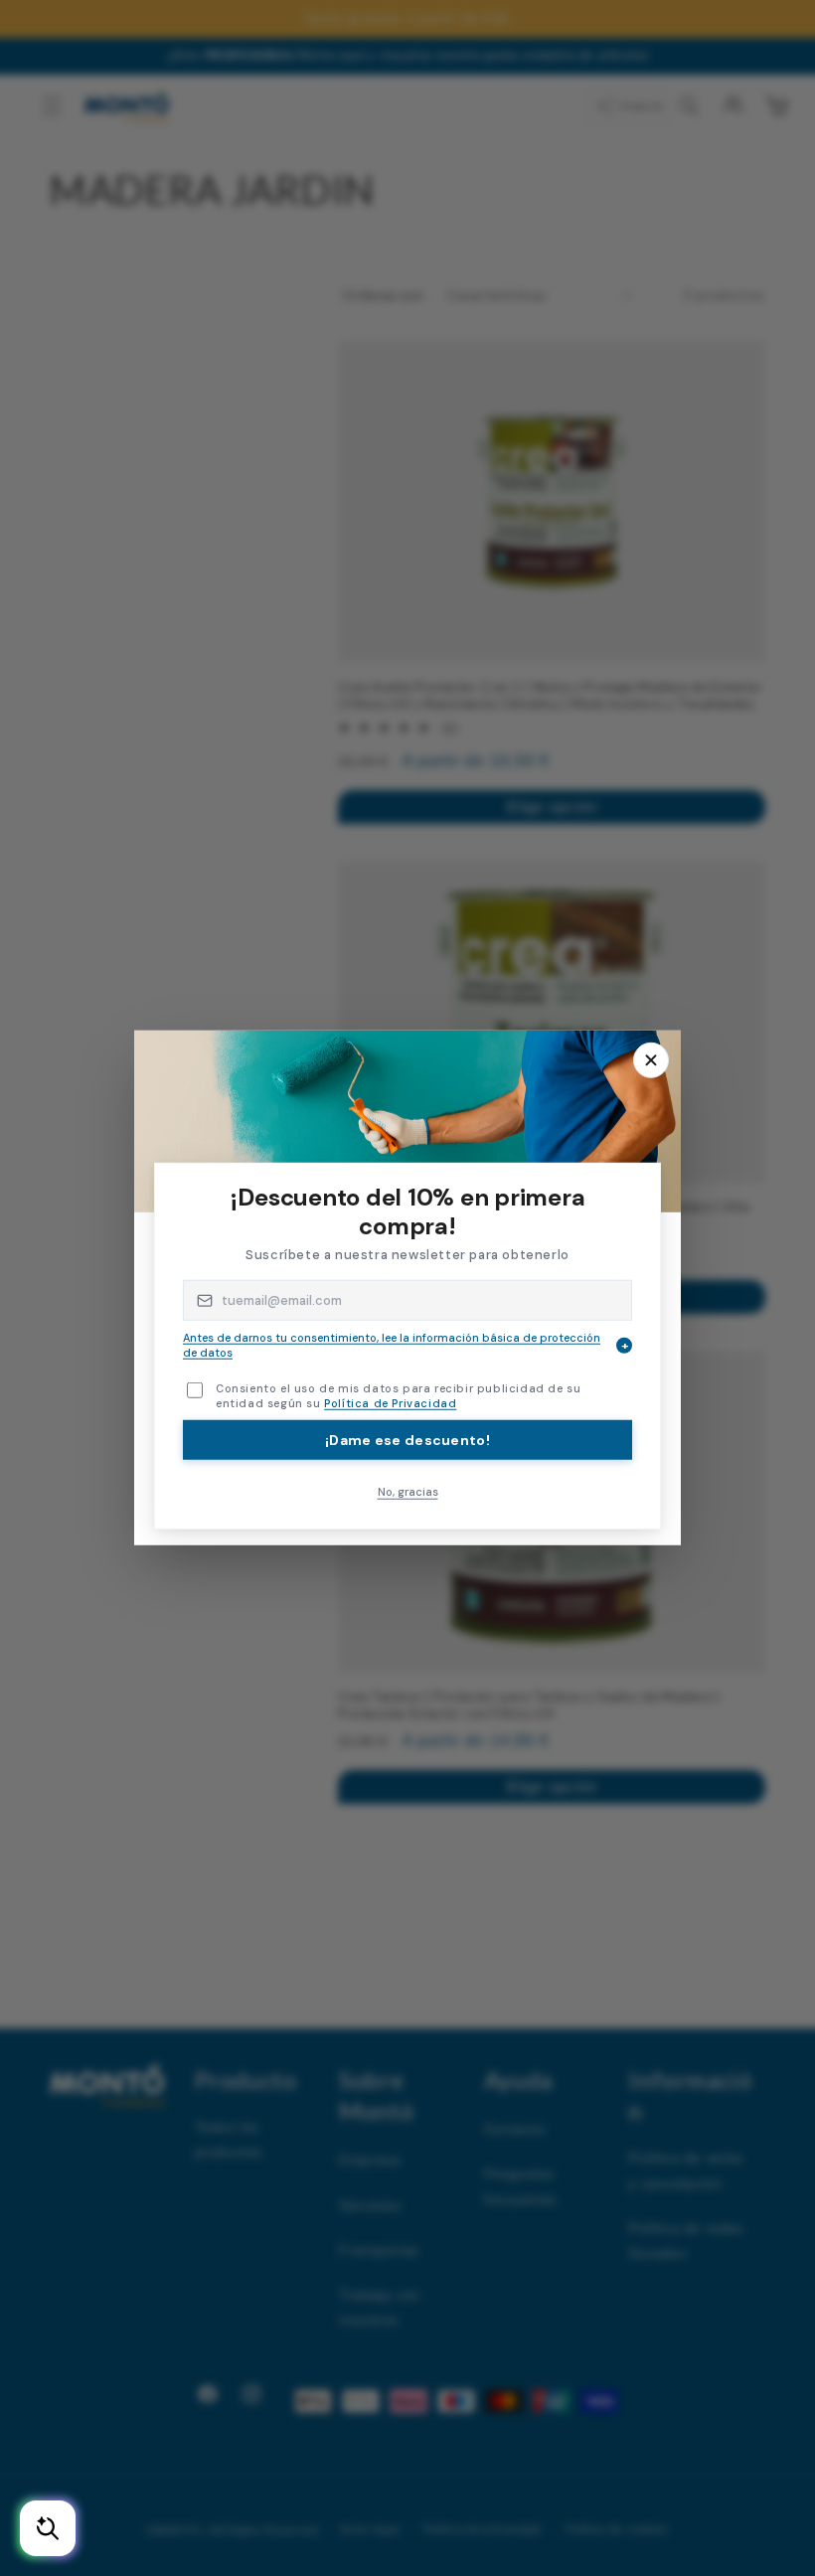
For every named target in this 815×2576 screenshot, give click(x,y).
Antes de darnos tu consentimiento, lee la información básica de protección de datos (406, 1345)
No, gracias (408, 1491)
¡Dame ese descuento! (407, 1439)
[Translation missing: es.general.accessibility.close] (651, 1060)
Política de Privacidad (390, 1403)
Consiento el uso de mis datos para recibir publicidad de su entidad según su (398, 1396)
